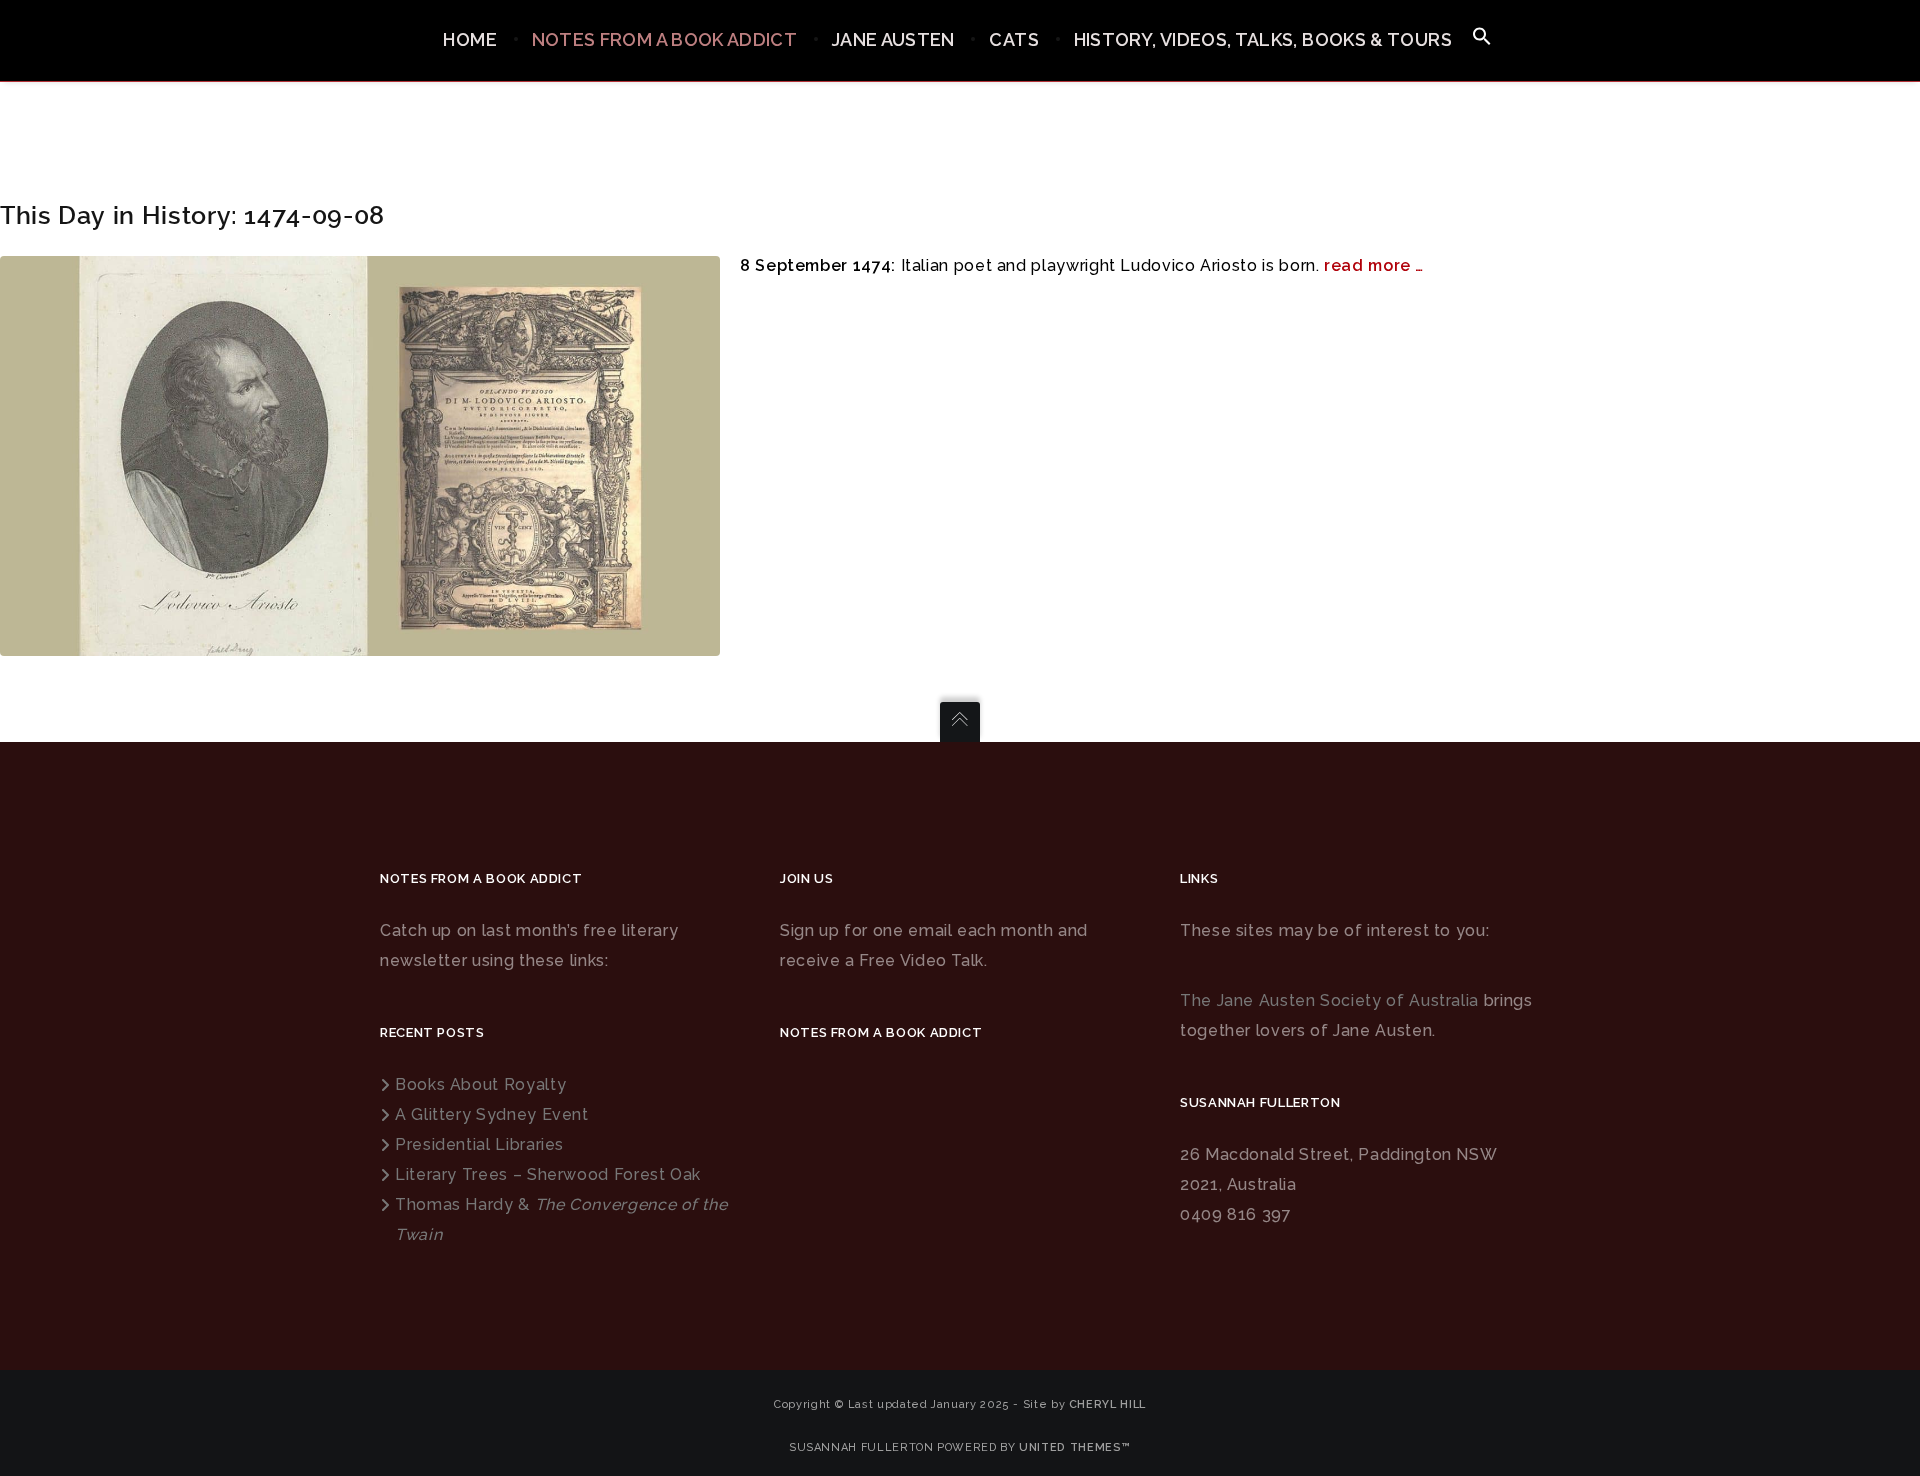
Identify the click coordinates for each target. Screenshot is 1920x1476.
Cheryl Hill (1107, 1404)
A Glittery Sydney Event (492, 1114)
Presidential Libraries (479, 1144)
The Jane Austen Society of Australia (1329, 1000)
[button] (1482, 37)
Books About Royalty (480, 1084)
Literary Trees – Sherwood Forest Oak (548, 1174)
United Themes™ (1075, 1447)
